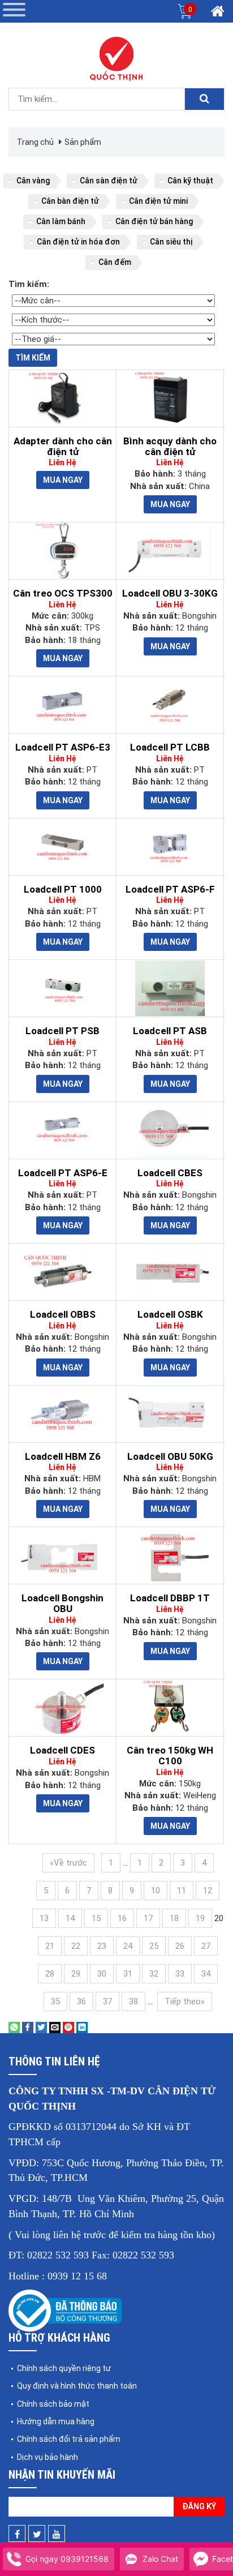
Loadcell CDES (62, 1750)
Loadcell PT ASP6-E (63, 1173)
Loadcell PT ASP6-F (170, 889)
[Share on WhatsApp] (14, 2027)
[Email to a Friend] (55, 2027)
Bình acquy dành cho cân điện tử (170, 446)
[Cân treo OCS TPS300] (62, 551)
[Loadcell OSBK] (170, 1272)
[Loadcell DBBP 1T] (170, 1555)
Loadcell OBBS (63, 1314)
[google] (57, 2534)
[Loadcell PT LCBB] (170, 705)
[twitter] (37, 2534)
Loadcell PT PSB (62, 1031)
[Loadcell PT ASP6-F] (170, 847)
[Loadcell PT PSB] (62, 988)
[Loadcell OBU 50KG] (170, 1414)
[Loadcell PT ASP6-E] (62, 1130)
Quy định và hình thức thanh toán (77, 2386)
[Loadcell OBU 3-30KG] (170, 551)
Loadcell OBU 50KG (170, 1456)
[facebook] (17, 2534)
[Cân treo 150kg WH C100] (170, 1708)
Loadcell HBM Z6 (63, 1456)
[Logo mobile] (116, 59)
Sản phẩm (83, 142)
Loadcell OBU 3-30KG (170, 593)
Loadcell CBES (170, 1173)
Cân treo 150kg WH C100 (170, 1756)
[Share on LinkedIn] (82, 2027)
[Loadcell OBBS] (62, 1272)
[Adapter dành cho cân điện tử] (62, 398)
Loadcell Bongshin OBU (62, 1603)
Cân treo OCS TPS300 (63, 593)
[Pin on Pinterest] (68, 2027)
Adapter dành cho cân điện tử (63, 446)
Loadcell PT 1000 (63, 889)
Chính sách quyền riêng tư (64, 2368)
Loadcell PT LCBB (170, 747)
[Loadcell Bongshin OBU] (62, 1555)
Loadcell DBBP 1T (170, 1598)
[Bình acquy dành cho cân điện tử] (170, 398)
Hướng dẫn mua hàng (56, 2421)
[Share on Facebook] (28, 2027)
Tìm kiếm (33, 358)
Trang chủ (35, 142)
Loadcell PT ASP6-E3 (63, 747)
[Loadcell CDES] (62, 1708)
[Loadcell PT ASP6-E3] (62, 705)
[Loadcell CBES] (170, 1130)
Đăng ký (199, 2506)
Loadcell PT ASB (170, 1031)
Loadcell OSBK (170, 1314)
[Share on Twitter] (41, 2027)
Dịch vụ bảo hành (48, 2457)
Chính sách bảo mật (53, 2404)
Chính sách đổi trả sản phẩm (69, 2439)
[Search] (204, 99)
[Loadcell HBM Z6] (62, 1414)
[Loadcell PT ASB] (170, 988)
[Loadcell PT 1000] (62, 847)
